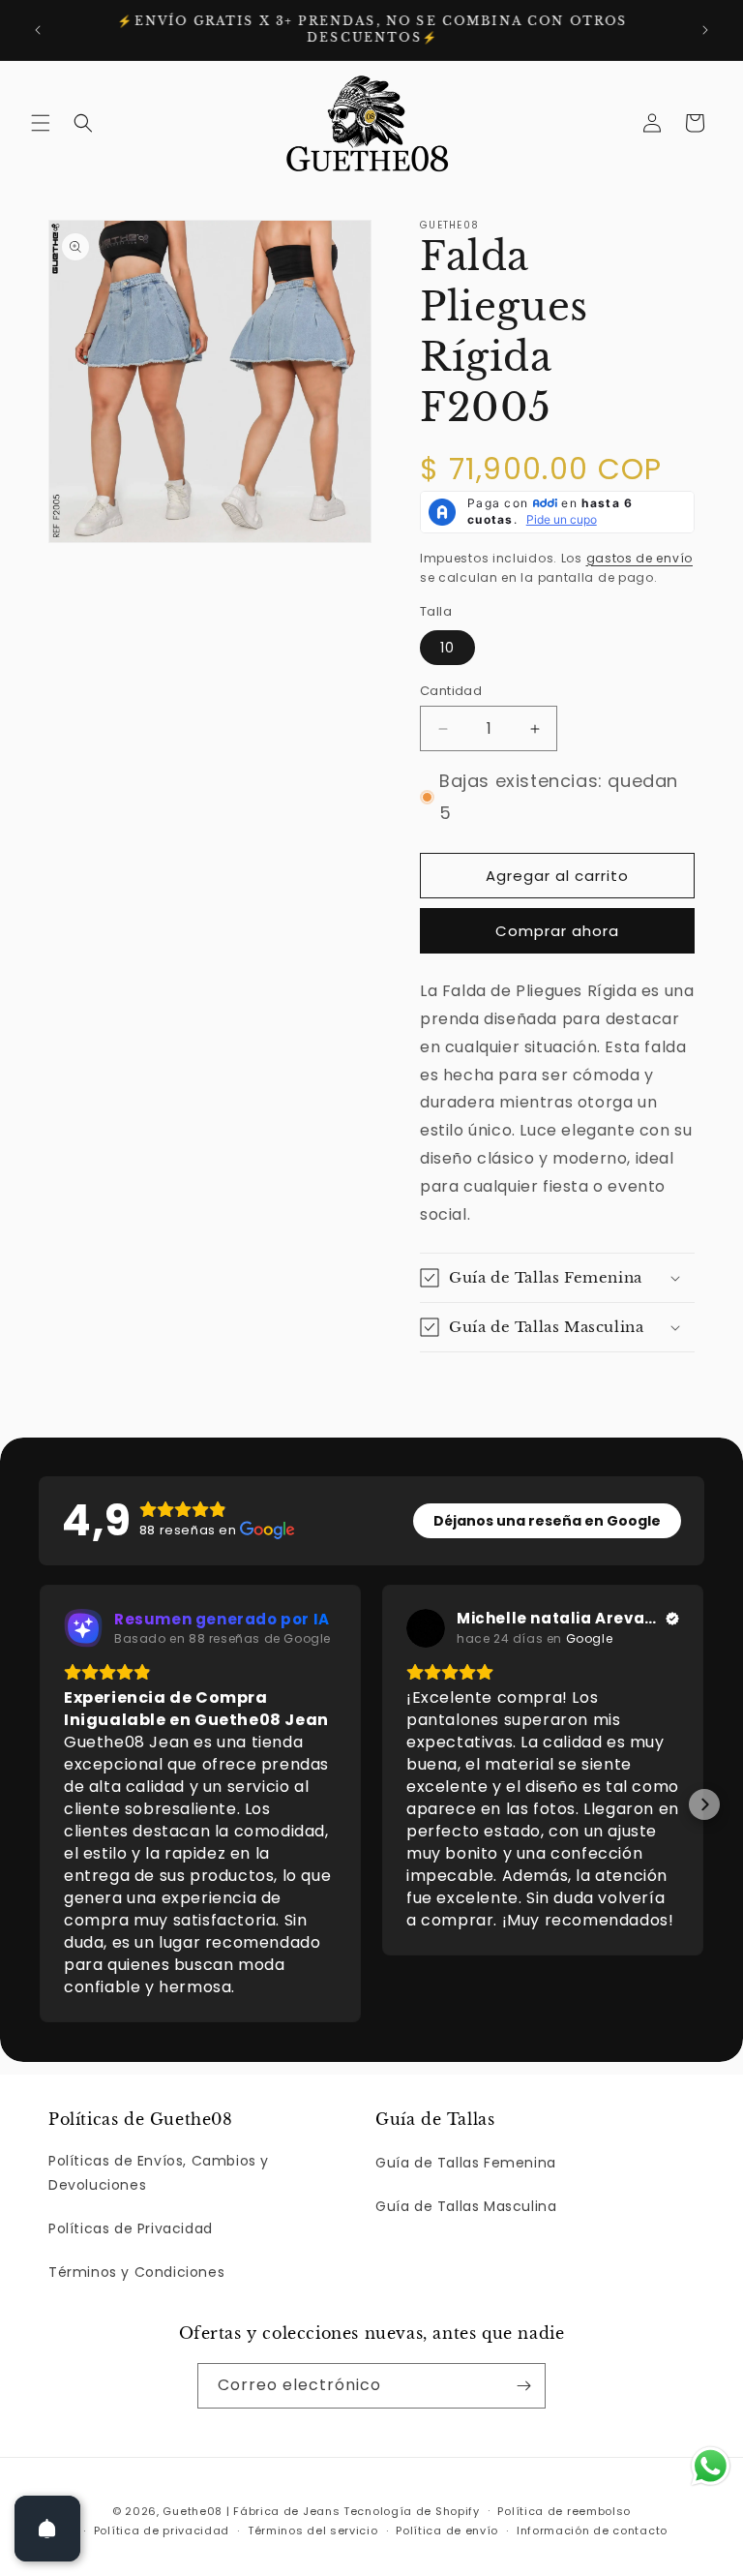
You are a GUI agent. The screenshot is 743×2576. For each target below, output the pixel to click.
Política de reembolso (564, 2511)
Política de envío (447, 2531)
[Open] (47, 2529)
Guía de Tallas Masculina (466, 2206)
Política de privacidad (162, 2531)
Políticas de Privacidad (131, 2228)
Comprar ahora (557, 931)
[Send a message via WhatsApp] (711, 2466)
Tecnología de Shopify (412, 2511)
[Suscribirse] (523, 2386)
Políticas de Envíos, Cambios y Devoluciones (159, 2173)
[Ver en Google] (426, 1628)
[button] (41, 123)
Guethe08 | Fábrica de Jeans (251, 2511)
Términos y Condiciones (136, 2272)
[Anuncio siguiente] (705, 30)
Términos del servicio (313, 2531)
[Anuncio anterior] (38, 30)
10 (447, 648)
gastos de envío (640, 558)
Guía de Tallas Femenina (466, 2163)
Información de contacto (592, 2531)
